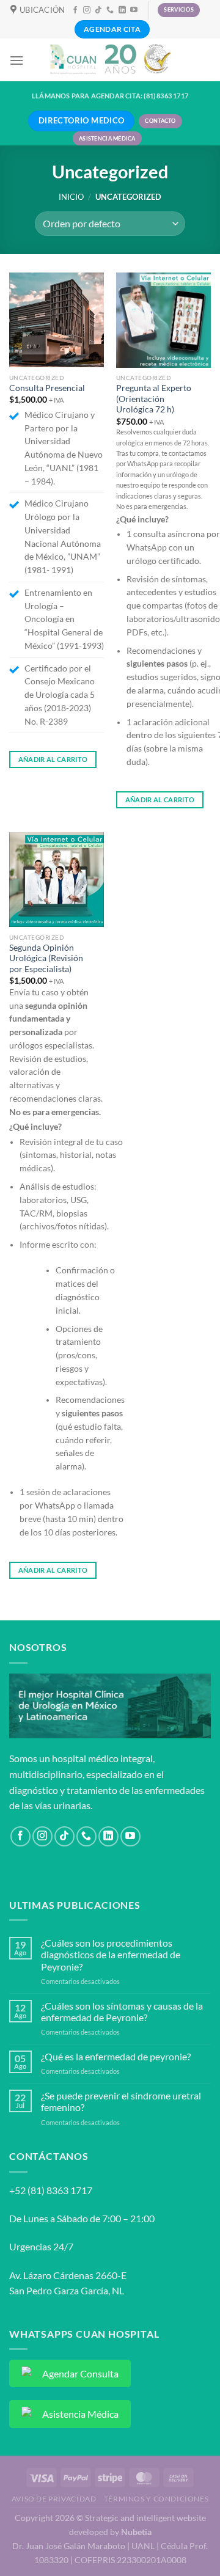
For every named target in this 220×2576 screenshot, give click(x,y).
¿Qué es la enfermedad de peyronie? (116, 2056)
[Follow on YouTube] (134, 10)
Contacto (160, 121)
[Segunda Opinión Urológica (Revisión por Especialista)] (57, 880)
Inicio (71, 197)
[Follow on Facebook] (75, 10)
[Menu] (16, 60)
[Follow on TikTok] (98, 10)
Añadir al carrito (53, 759)
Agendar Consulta (80, 2373)
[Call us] (110, 10)
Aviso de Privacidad (54, 2499)
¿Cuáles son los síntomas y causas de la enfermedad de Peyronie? (122, 2011)
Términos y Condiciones (156, 2499)
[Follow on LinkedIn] (122, 10)
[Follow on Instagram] (87, 10)
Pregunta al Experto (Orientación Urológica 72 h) (154, 399)
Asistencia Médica (107, 138)
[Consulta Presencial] (57, 320)
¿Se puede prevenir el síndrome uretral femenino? (121, 2101)
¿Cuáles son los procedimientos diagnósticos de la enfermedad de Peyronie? (111, 1954)
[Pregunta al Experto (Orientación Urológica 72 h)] (163, 320)
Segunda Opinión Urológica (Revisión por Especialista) (46, 958)
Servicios (179, 9)
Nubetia (136, 2532)
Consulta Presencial (47, 388)
